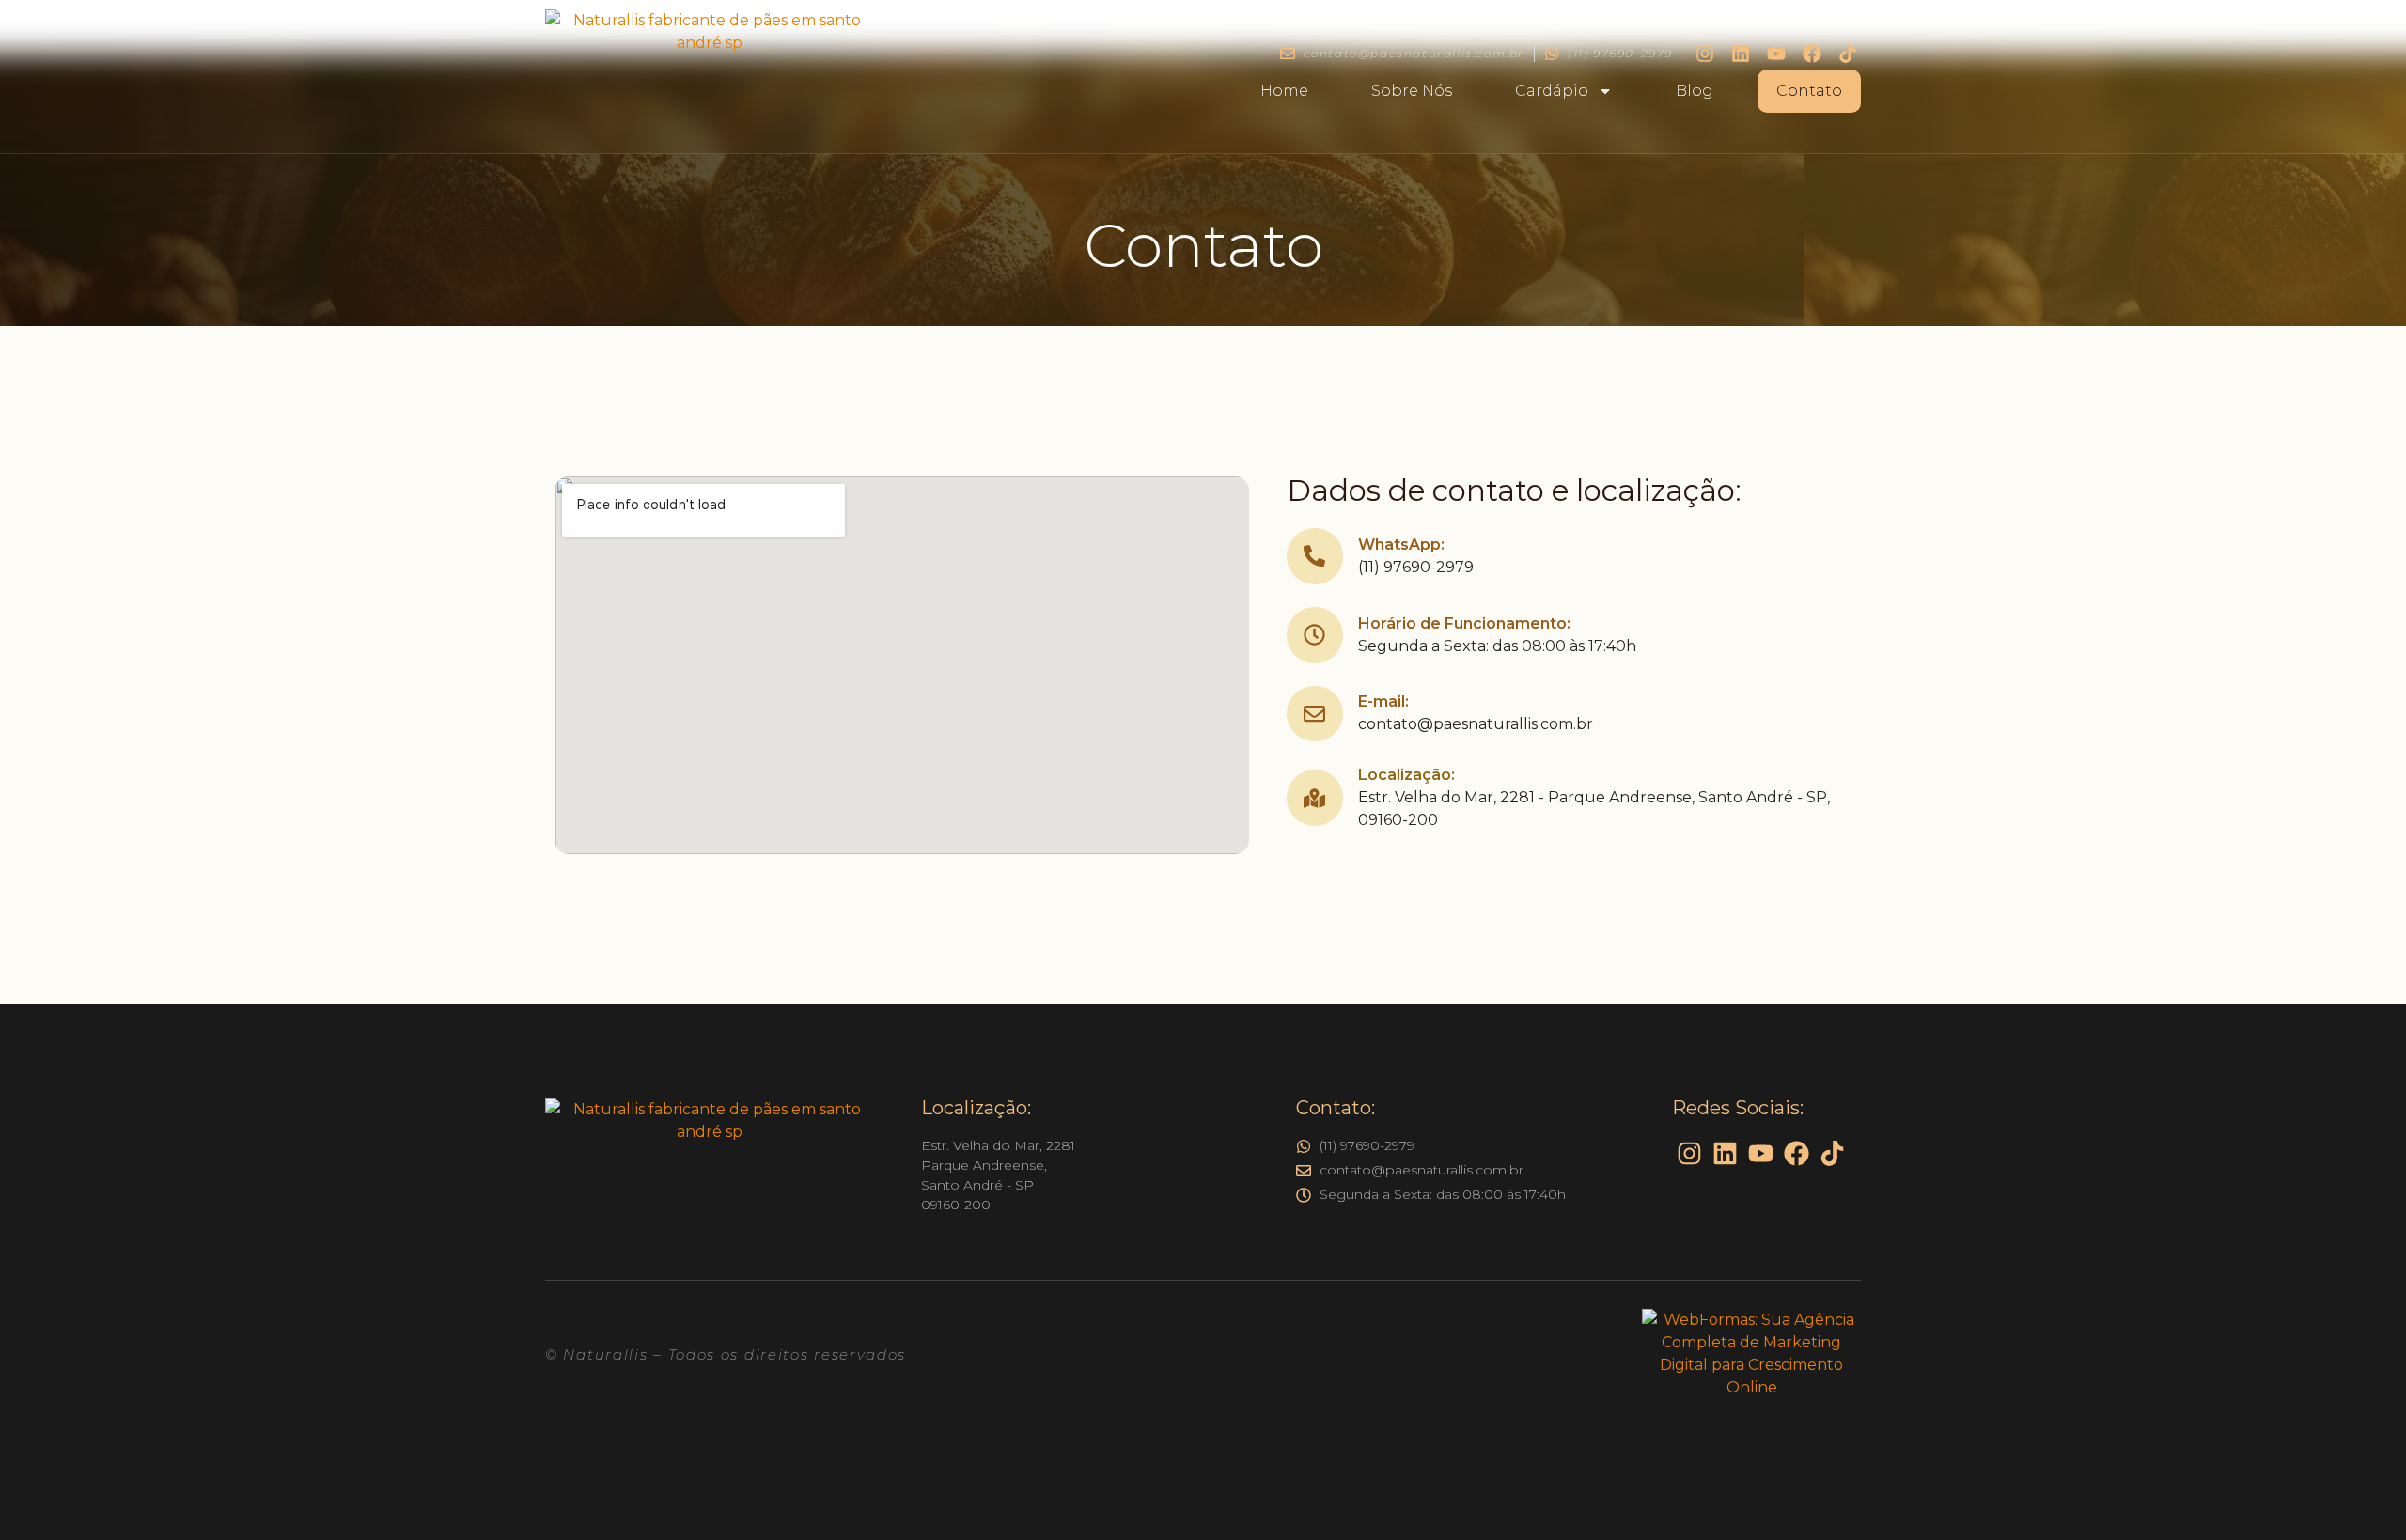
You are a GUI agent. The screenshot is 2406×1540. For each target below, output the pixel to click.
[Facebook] (1812, 54)
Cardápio (1552, 91)
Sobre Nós (1412, 91)
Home (1284, 91)
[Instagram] (1705, 54)
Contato (1809, 91)
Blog (1695, 91)
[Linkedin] (1741, 54)
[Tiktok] (1848, 54)
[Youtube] (1776, 54)
